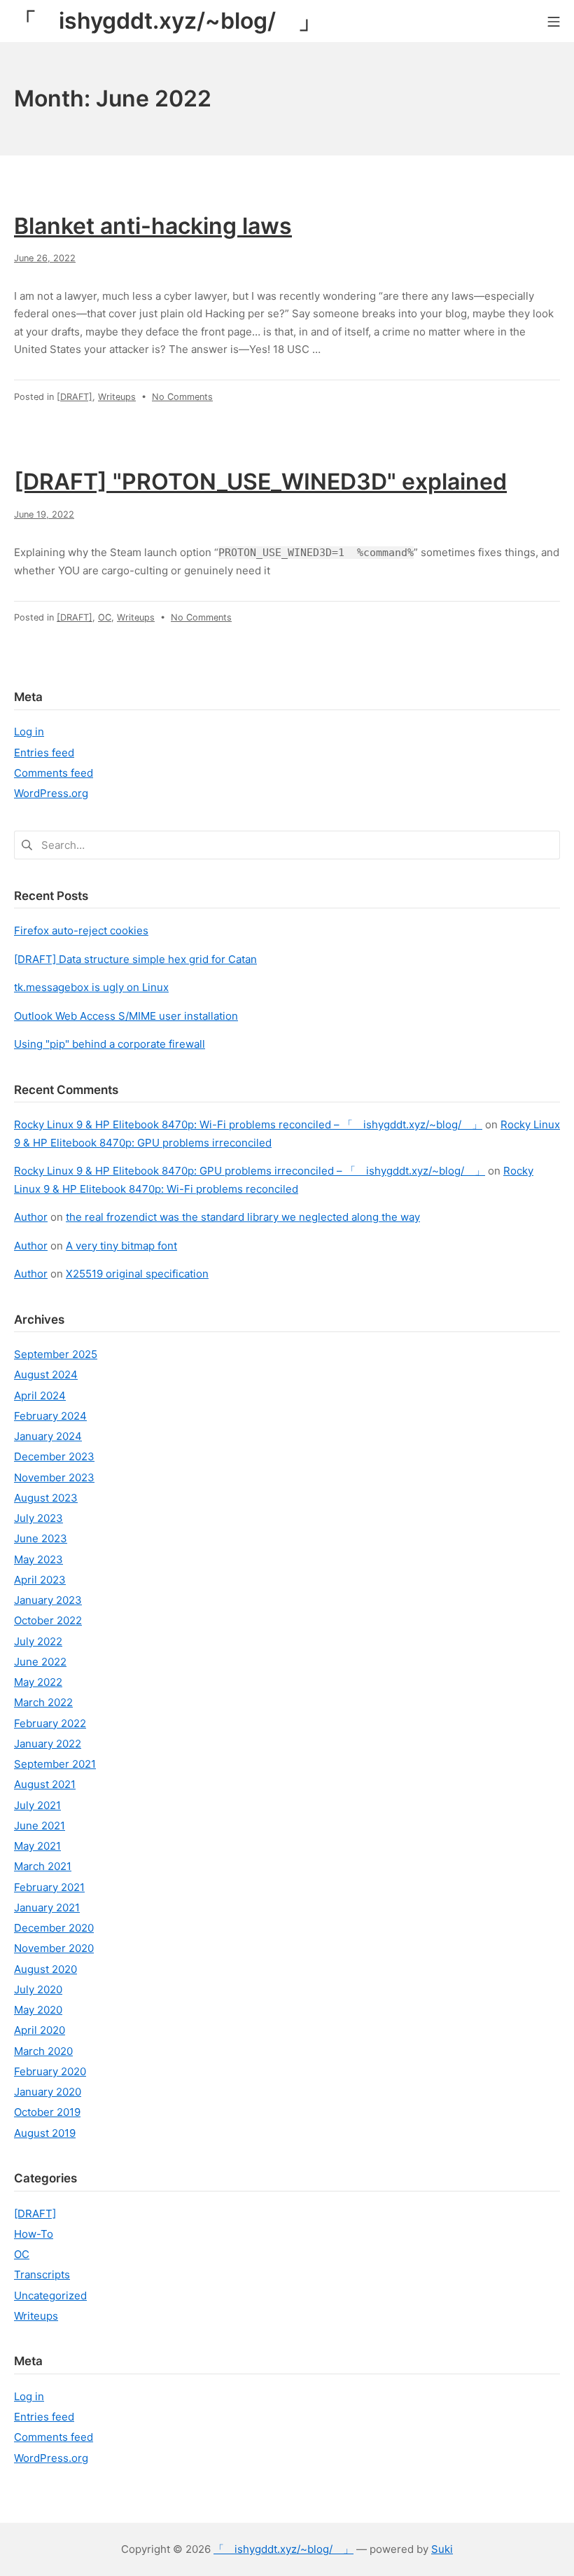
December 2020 (54, 1928)
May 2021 (37, 1846)
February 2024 (50, 1416)
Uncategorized (50, 2295)
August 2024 (46, 1374)
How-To (34, 2234)
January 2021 (47, 1907)
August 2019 (45, 2133)
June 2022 (40, 1662)
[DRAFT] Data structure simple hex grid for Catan (135, 959)
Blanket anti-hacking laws (153, 226)
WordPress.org (51, 793)
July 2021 (37, 1805)
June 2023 (41, 1538)
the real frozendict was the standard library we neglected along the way (243, 1217)
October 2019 (47, 2112)
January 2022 (48, 1744)
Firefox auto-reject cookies (81, 930)
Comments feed (54, 773)
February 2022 (50, 1723)
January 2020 (48, 2092)
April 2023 (40, 1580)
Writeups (117, 397)
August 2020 (45, 1969)
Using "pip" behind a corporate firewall (110, 1044)
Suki (442, 2549)
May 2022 (38, 1682)
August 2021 (45, 1784)
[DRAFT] (75, 397)
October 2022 (48, 1620)
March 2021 (43, 1866)
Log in (29, 732)
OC (105, 617)
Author (31, 1217)
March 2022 (43, 1702)
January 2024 (48, 1436)
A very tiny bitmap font (121, 1246)
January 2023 (48, 1600)
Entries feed (44, 753)
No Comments (182, 397)
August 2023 (46, 1498)
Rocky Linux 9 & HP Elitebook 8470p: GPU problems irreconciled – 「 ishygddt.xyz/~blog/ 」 (250, 1171)
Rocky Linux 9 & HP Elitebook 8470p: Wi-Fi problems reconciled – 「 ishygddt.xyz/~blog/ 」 (248, 1124)
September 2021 (55, 1764)
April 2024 (40, 1396)
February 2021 (49, 1887)
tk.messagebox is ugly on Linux (91, 987)
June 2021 (40, 1826)
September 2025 (56, 1354)
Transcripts (42, 2274)
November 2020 (54, 1948)
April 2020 (40, 2030)
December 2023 (54, 1456)
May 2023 (38, 1559)
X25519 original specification (137, 1274)
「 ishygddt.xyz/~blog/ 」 (283, 2549)
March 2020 (43, 2051)
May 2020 (38, 2010)
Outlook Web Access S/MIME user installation (126, 1016)
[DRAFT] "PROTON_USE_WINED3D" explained (260, 482)
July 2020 (38, 1989)
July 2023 (38, 1518)
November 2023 (54, 1477)
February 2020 (50, 2071)
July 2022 (38, 1641)
